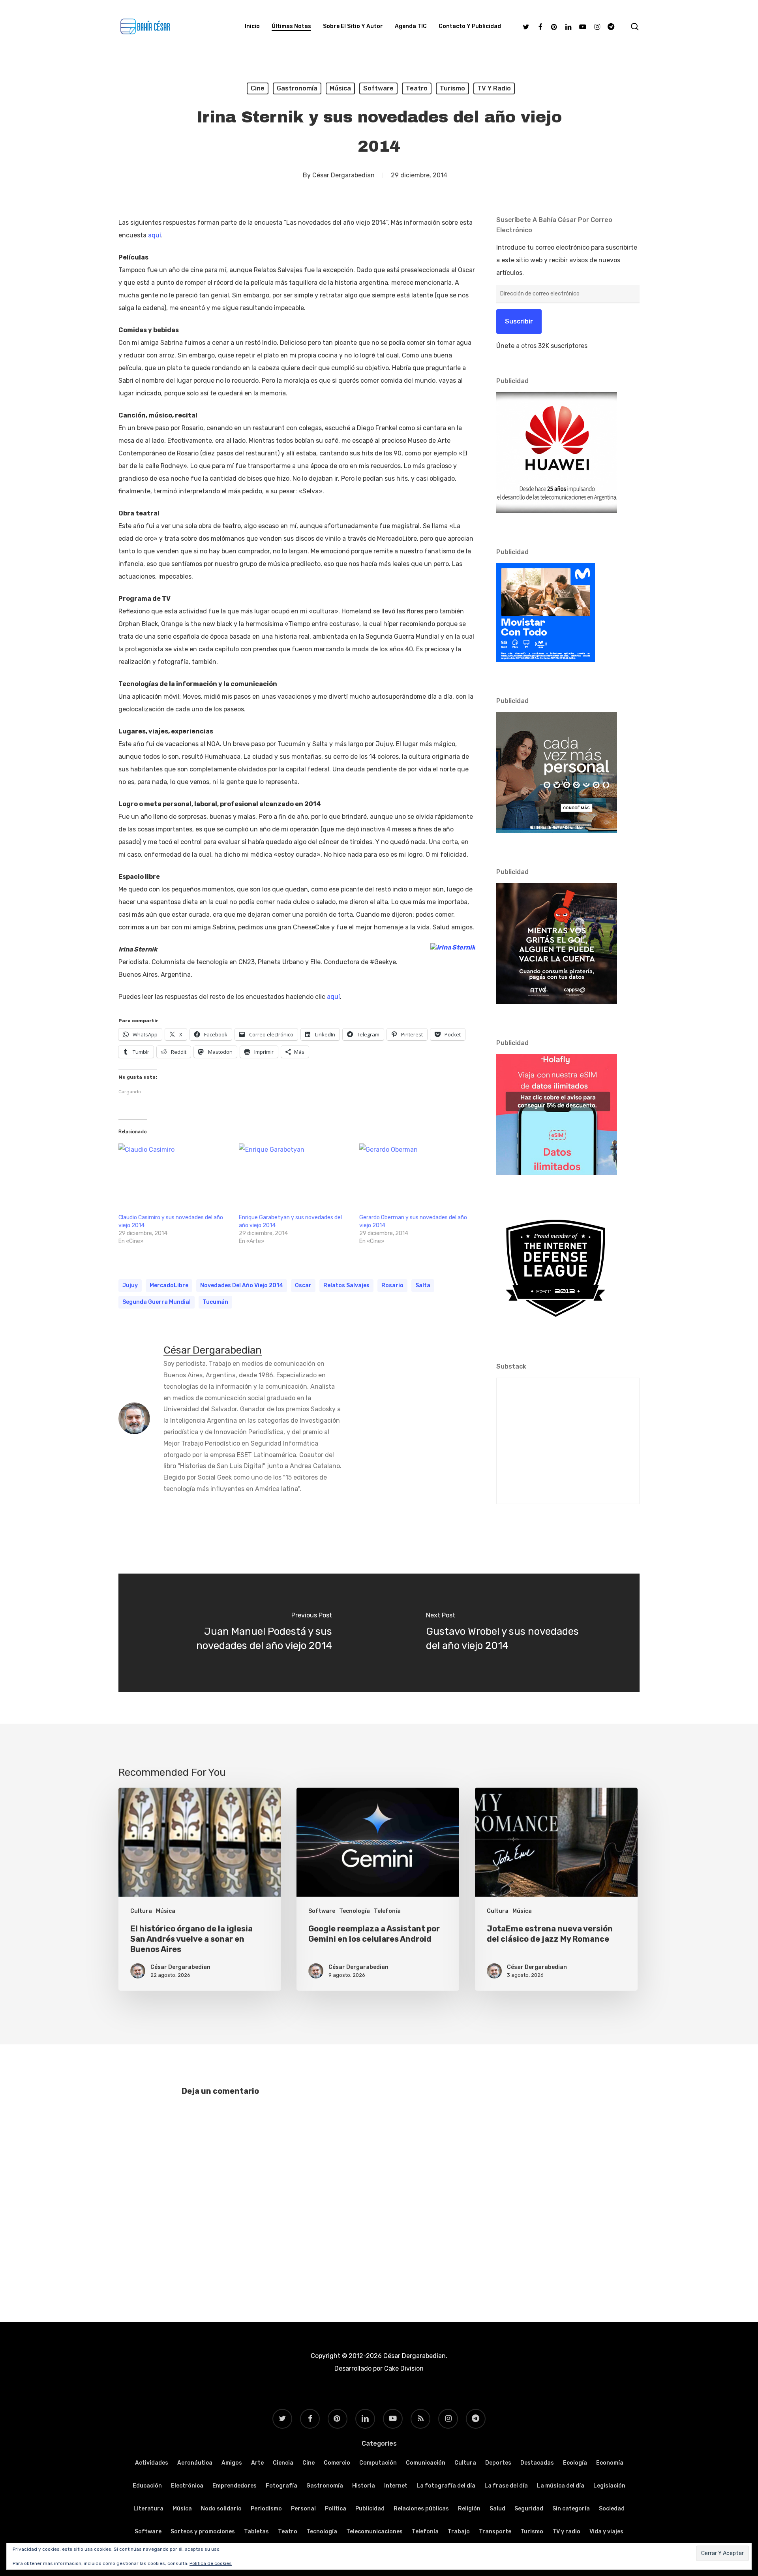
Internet (396, 2486)
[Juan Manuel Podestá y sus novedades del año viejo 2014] (249, 1633)
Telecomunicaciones (374, 2532)
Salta (423, 1285)
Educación (147, 2486)
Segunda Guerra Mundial (157, 1302)
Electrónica (187, 2486)
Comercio (337, 2463)
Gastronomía (297, 88)
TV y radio (494, 88)
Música (340, 88)
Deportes (498, 2463)
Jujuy (130, 1285)
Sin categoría (571, 2509)
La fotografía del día (446, 2486)
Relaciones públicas (421, 2509)
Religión (469, 2509)
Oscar (303, 1285)
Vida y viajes (606, 2532)
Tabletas (256, 2532)
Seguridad (529, 2509)
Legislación (609, 2486)
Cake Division (403, 2368)
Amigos (232, 2463)
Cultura (141, 1911)
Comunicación (426, 2463)
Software (378, 88)
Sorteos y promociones (203, 2532)
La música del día (561, 2486)
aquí (155, 235)
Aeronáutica (195, 2463)
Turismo (452, 88)
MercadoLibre (169, 1285)
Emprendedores (235, 2486)
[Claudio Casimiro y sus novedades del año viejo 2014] (175, 1176)
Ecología (575, 2463)
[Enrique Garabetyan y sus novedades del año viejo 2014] (295, 1176)
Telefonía (387, 1911)
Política (336, 2509)
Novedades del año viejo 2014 (242, 1285)
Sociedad (612, 2509)
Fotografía (281, 2486)
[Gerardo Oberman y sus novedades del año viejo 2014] (416, 1176)
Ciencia (283, 2463)
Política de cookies (211, 2563)
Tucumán (215, 1302)
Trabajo (459, 2532)
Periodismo (266, 2509)
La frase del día (506, 2486)
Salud (497, 2509)
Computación (378, 2463)
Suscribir (519, 321)
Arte (257, 2463)
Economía (610, 2463)
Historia (364, 2486)
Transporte (495, 2532)
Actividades (152, 2463)
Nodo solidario (221, 2509)
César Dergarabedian (343, 175)
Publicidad (370, 2509)
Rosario (392, 1285)
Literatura (148, 2509)
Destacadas (537, 2463)
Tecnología (355, 1911)
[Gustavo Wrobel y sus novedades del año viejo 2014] (509, 1633)
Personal (303, 2509)
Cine (258, 88)
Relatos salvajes (346, 1285)
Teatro (417, 88)
